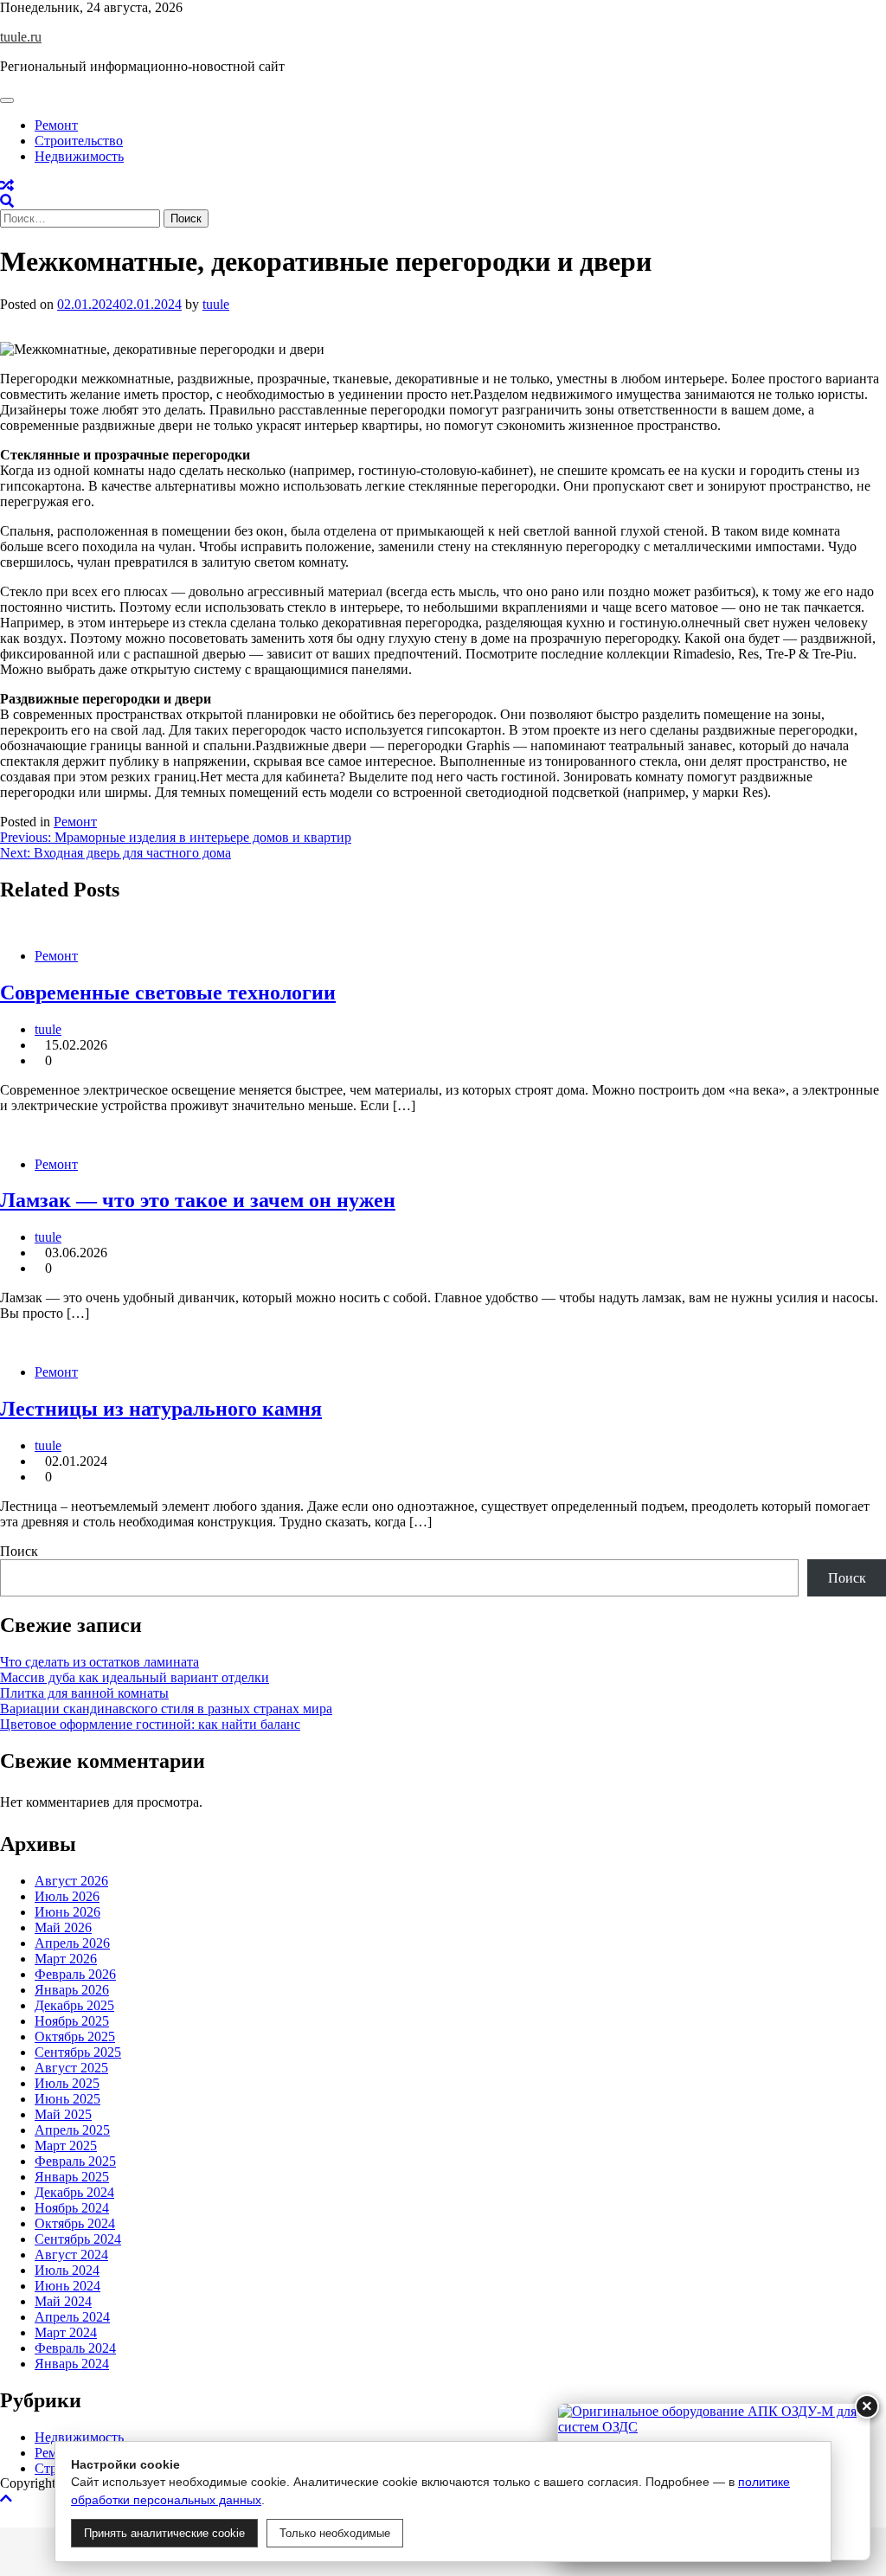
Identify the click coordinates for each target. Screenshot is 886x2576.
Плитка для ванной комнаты (84, 1693)
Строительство (79, 141)
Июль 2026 (67, 1896)
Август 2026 (71, 1881)
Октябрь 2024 (75, 2223)
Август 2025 (71, 2068)
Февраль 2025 (75, 2161)
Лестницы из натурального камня (161, 1409)
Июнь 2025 (67, 2099)
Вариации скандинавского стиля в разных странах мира (166, 1709)
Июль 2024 (67, 2270)
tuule (216, 304)
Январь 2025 (72, 2177)
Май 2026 (63, 1927)
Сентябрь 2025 (78, 2052)
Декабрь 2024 (74, 2192)
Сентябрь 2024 (78, 2239)
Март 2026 (66, 1959)
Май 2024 (63, 2301)
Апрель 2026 (72, 1943)
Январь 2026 (72, 1990)
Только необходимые (335, 2533)
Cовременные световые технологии (168, 992)
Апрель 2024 (72, 2317)
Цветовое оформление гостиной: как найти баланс (150, 1724)
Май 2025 (63, 2114)
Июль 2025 (67, 2083)
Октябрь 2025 (75, 2036)
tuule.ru (21, 37)
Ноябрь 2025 (72, 2021)
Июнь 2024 (67, 2286)
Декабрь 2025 (74, 2005)
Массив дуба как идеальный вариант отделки (135, 1677)
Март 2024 (66, 2332)
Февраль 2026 (75, 1974)
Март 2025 (66, 2146)
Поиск (19, 1551)
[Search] (7, 201)
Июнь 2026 (67, 1912)
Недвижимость (79, 156)
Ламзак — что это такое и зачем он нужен (198, 1200)
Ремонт (56, 125)
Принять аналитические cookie (164, 2533)
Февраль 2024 (75, 2348)
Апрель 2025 (72, 2130)
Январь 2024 (72, 2364)
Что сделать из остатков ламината (100, 1662)
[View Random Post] (7, 186)
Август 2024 (71, 2255)
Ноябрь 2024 (72, 2208)
